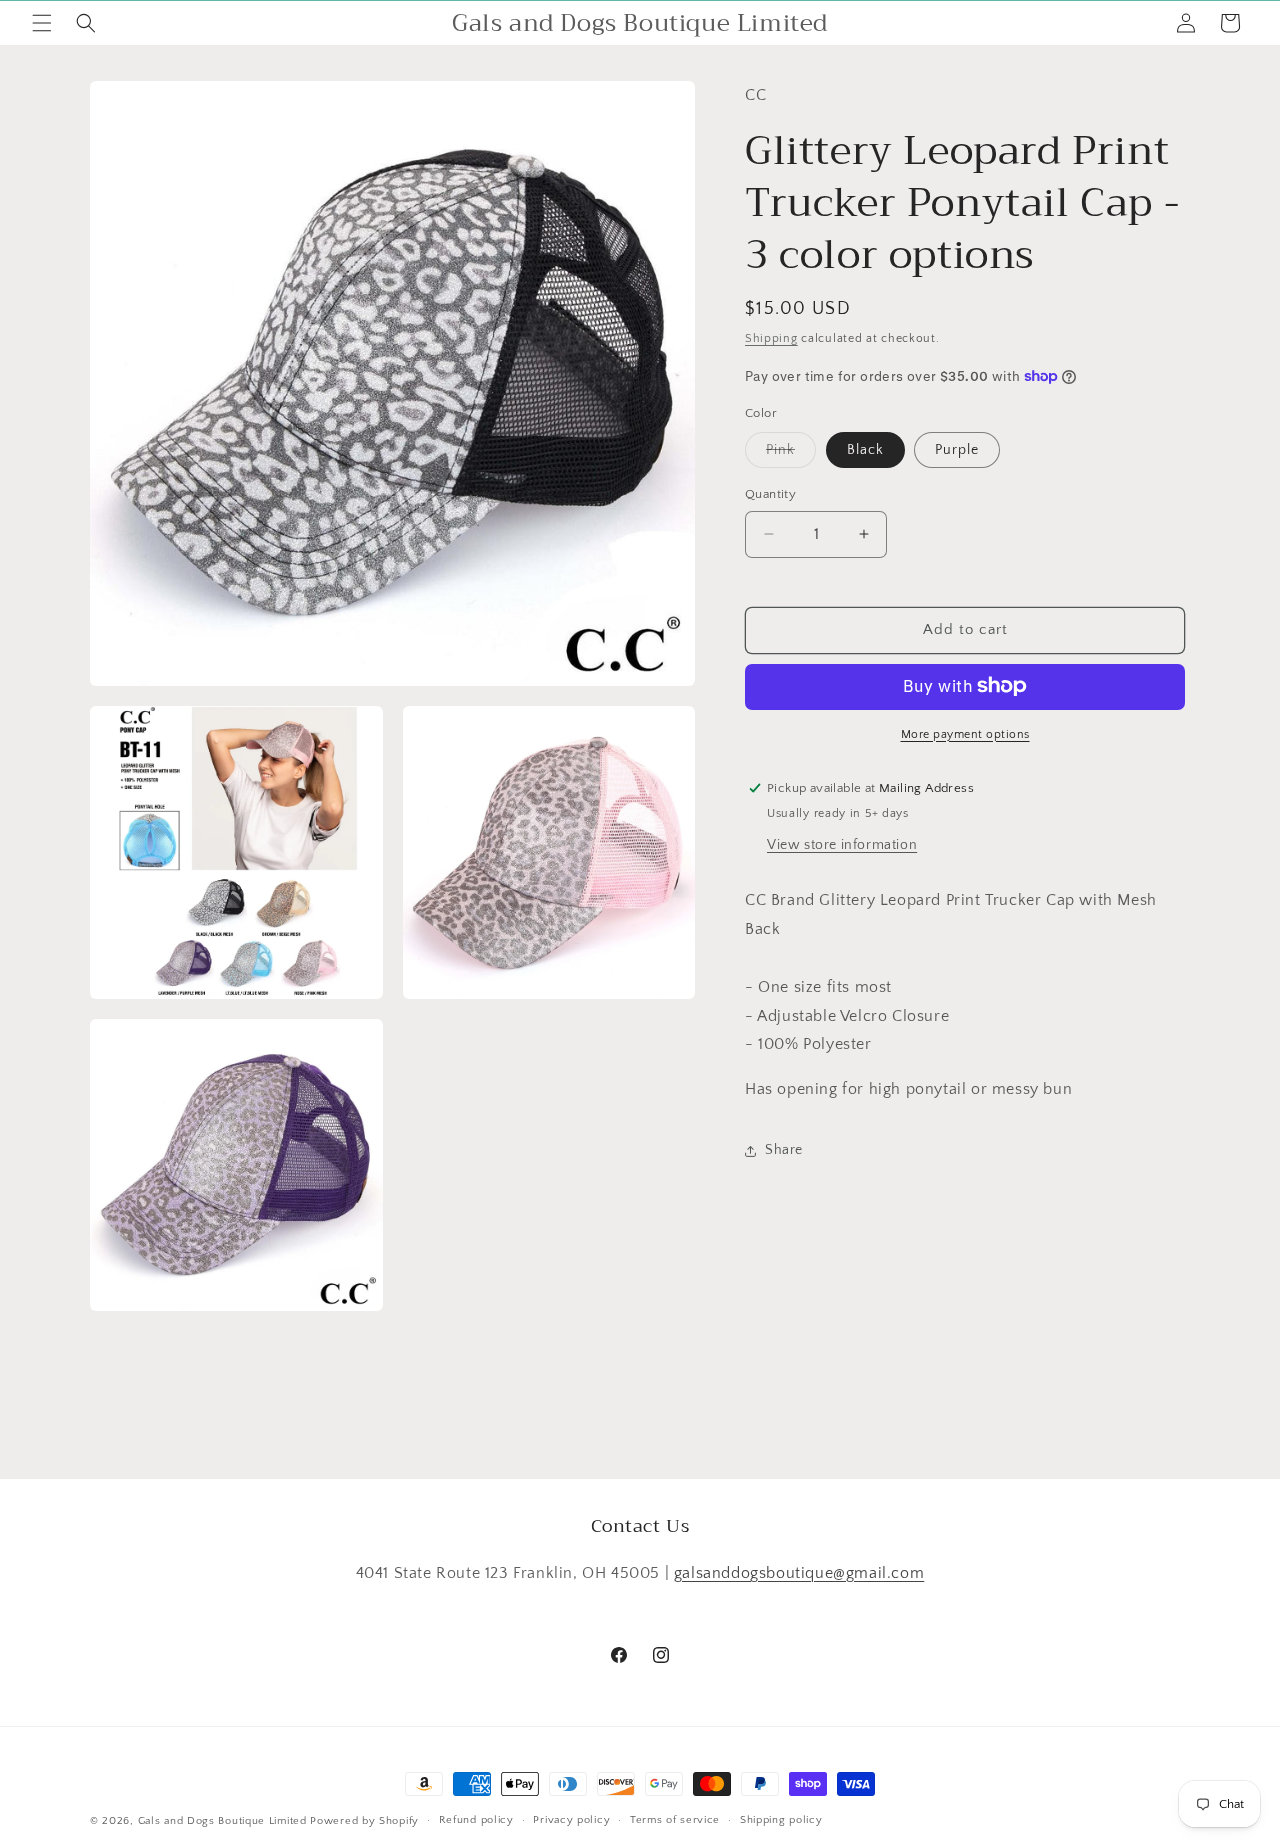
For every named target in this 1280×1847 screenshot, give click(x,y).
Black (865, 450)
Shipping (771, 338)
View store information (842, 845)
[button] (42, 23)
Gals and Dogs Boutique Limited (222, 1821)
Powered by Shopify (364, 1821)
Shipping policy (781, 1820)
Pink (791, 454)
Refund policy (476, 1820)
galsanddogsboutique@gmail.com (799, 1573)
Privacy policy (571, 1820)
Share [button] (784, 1150)
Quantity (770, 494)
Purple (957, 450)
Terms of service (675, 1820)
